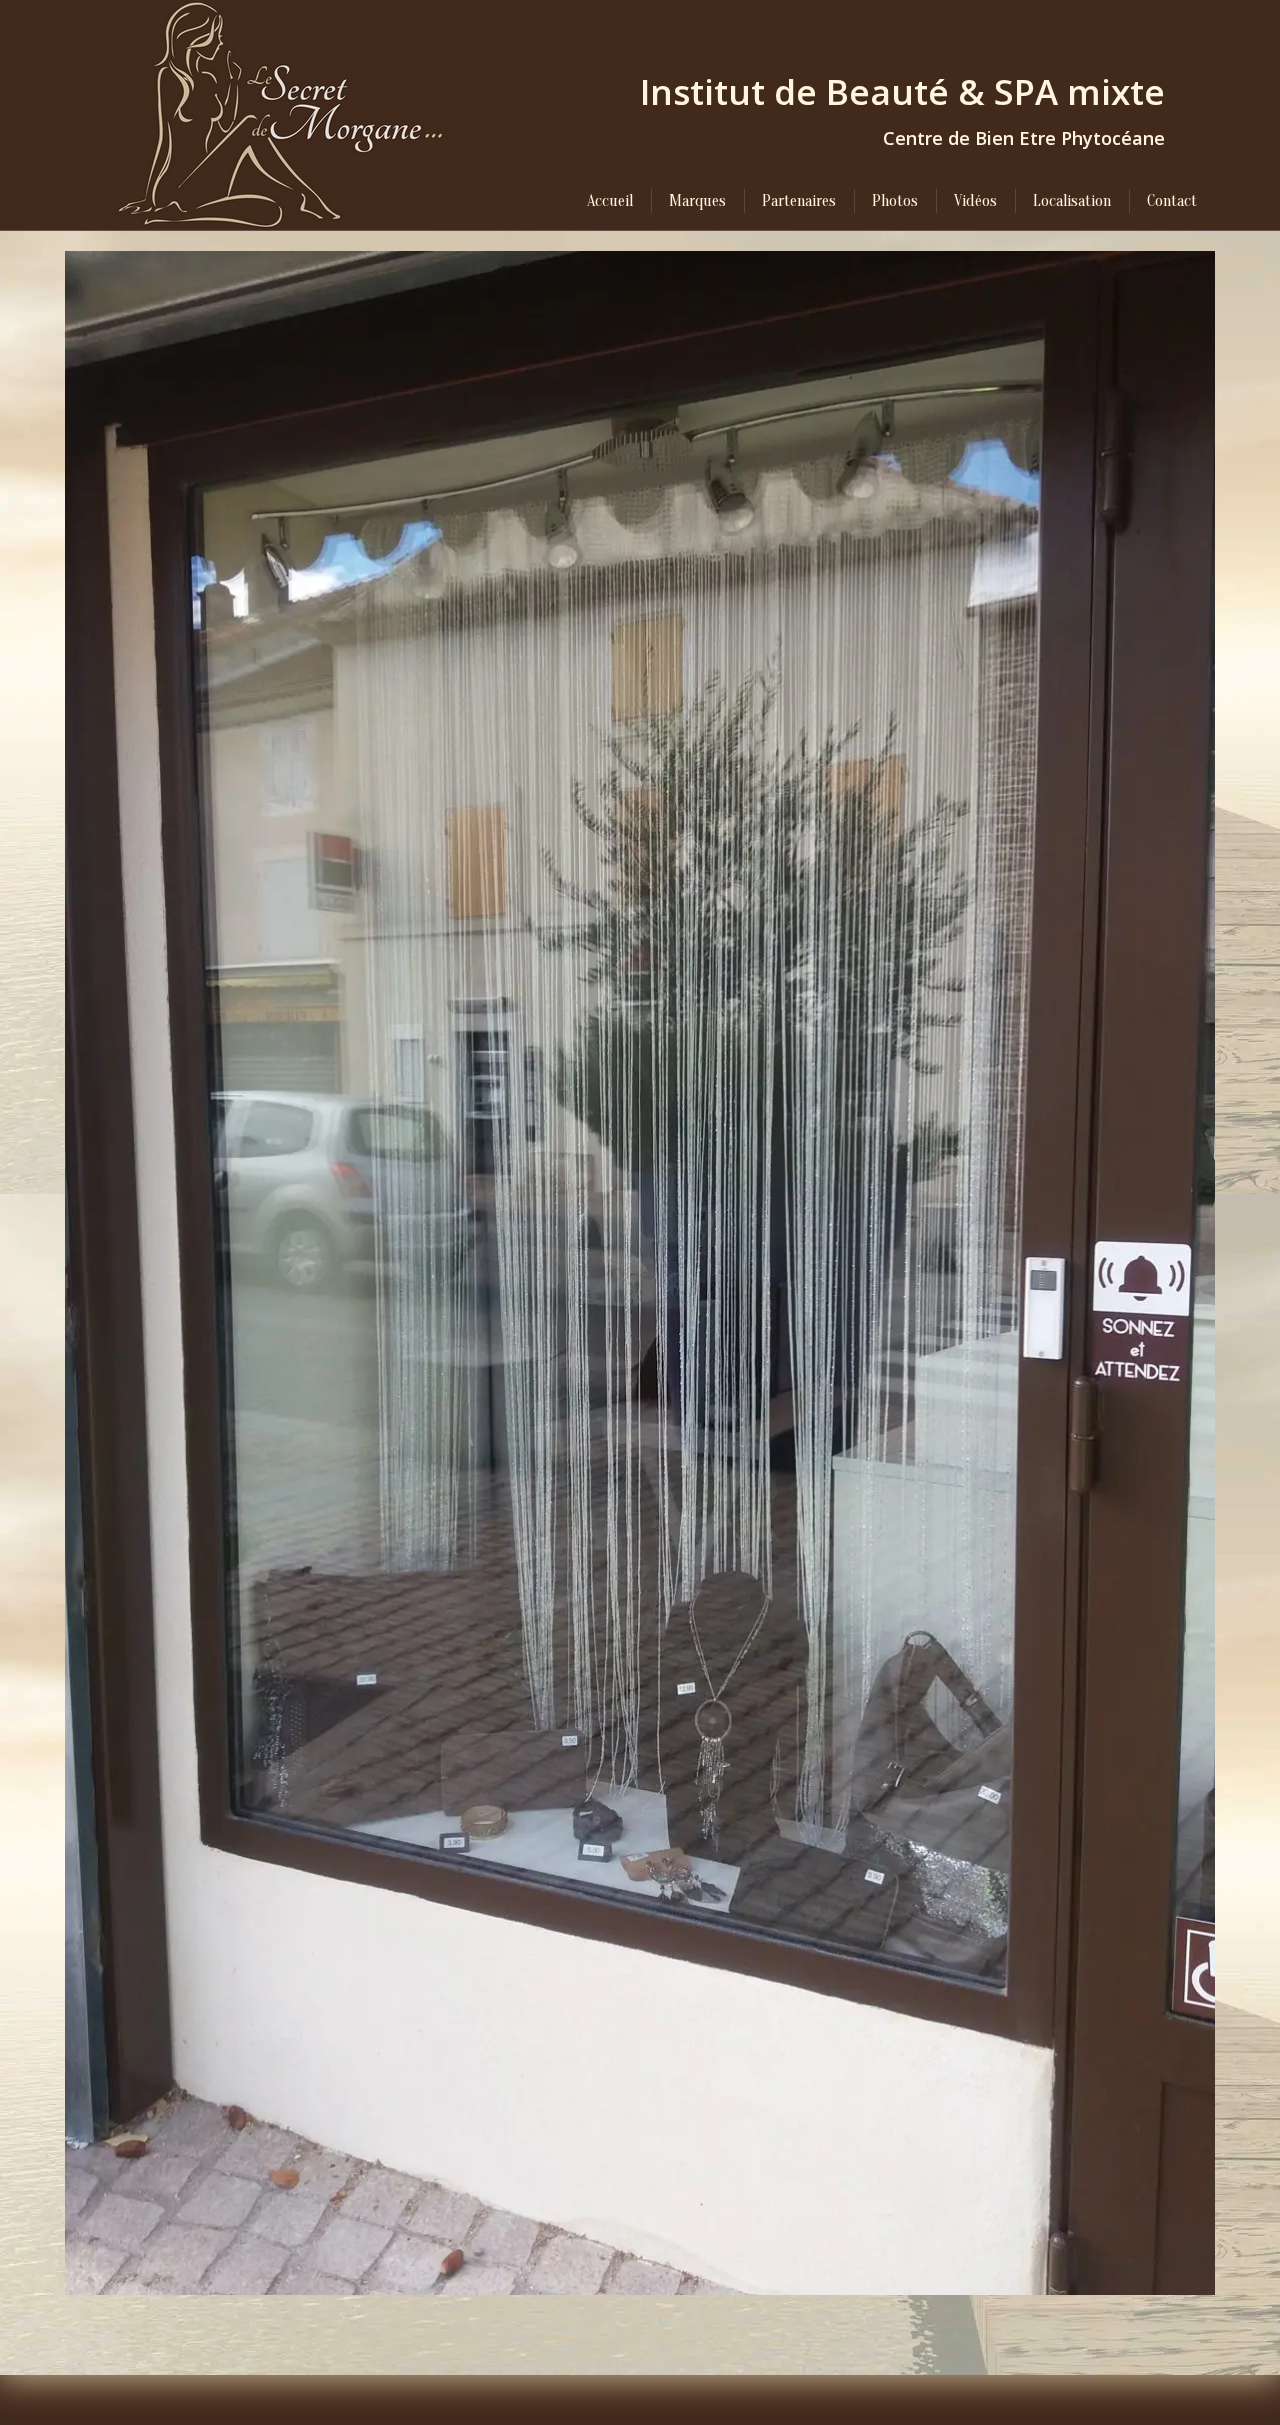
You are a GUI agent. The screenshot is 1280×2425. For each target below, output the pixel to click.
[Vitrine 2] (640, 1273)
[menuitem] (610, 201)
